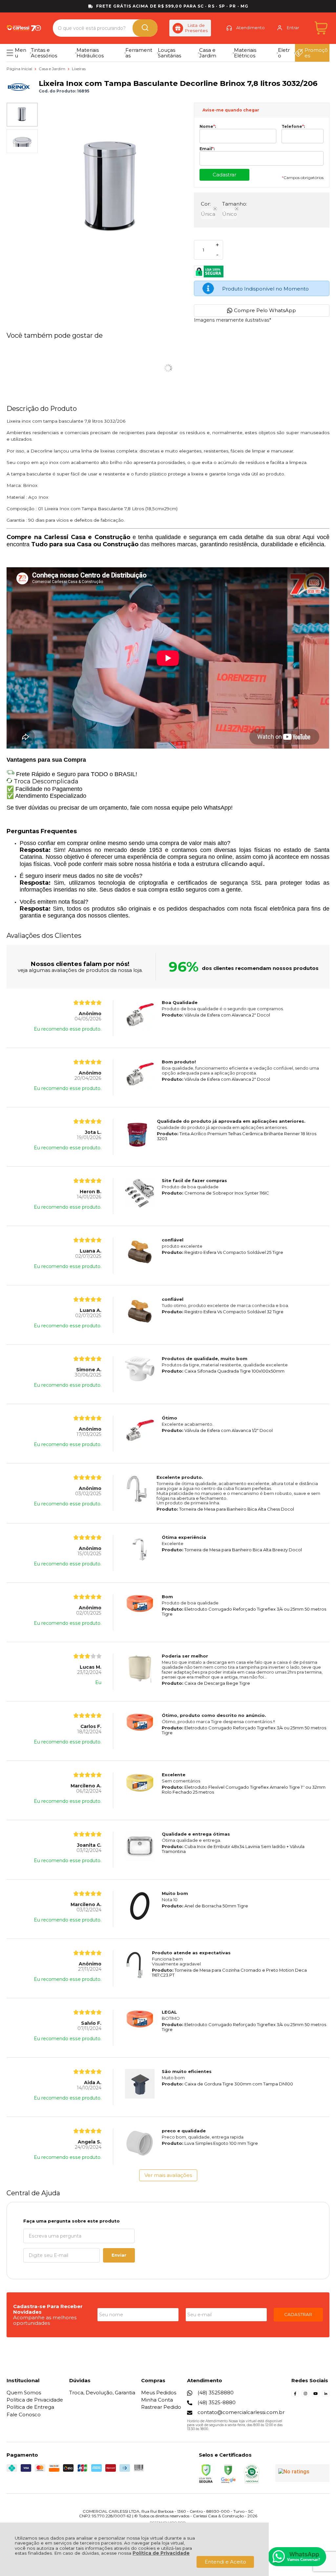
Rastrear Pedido (161, 2407)
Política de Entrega (30, 2407)
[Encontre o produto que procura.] (145, 28)
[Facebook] (295, 2395)
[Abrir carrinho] (321, 28)
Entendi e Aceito (225, 2562)
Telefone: (293, 127)
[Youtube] (315, 2395)
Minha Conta (157, 2400)
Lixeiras (79, 69)
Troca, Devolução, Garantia (102, 2393)
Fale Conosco (24, 2415)
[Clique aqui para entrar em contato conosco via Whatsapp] (297, 2557)
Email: (207, 149)
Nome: (208, 127)
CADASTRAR (298, 2314)
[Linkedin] (326, 2395)
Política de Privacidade (161, 2553)
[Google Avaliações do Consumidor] (302, 2473)
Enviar (119, 2255)
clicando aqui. (243, 864)
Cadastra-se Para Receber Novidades (48, 2309)
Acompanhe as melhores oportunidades (45, 2320)
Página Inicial (20, 69)
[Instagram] (305, 2395)
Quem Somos (24, 2393)
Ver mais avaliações (168, 2175)
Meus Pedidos (159, 2393)
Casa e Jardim (52, 69)
